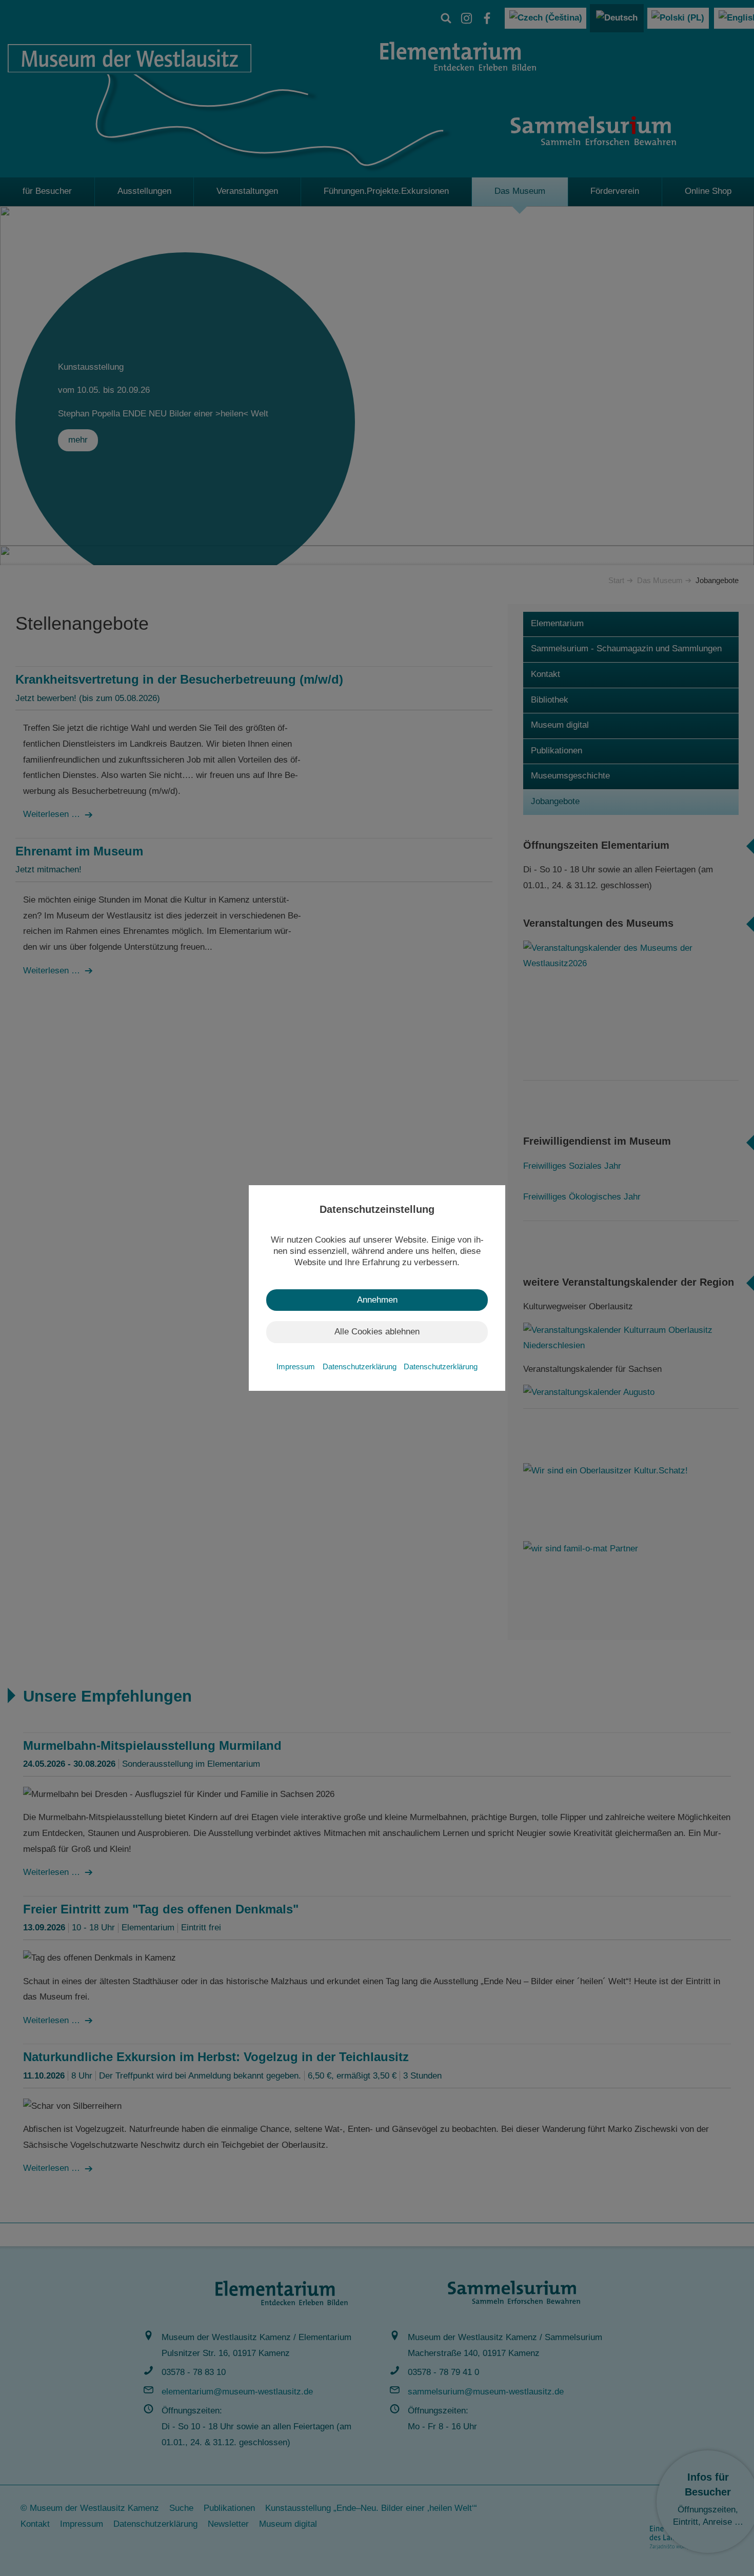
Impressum (297, 1366)
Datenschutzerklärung (361, 1366)
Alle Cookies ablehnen (377, 1332)
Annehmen (377, 1300)
